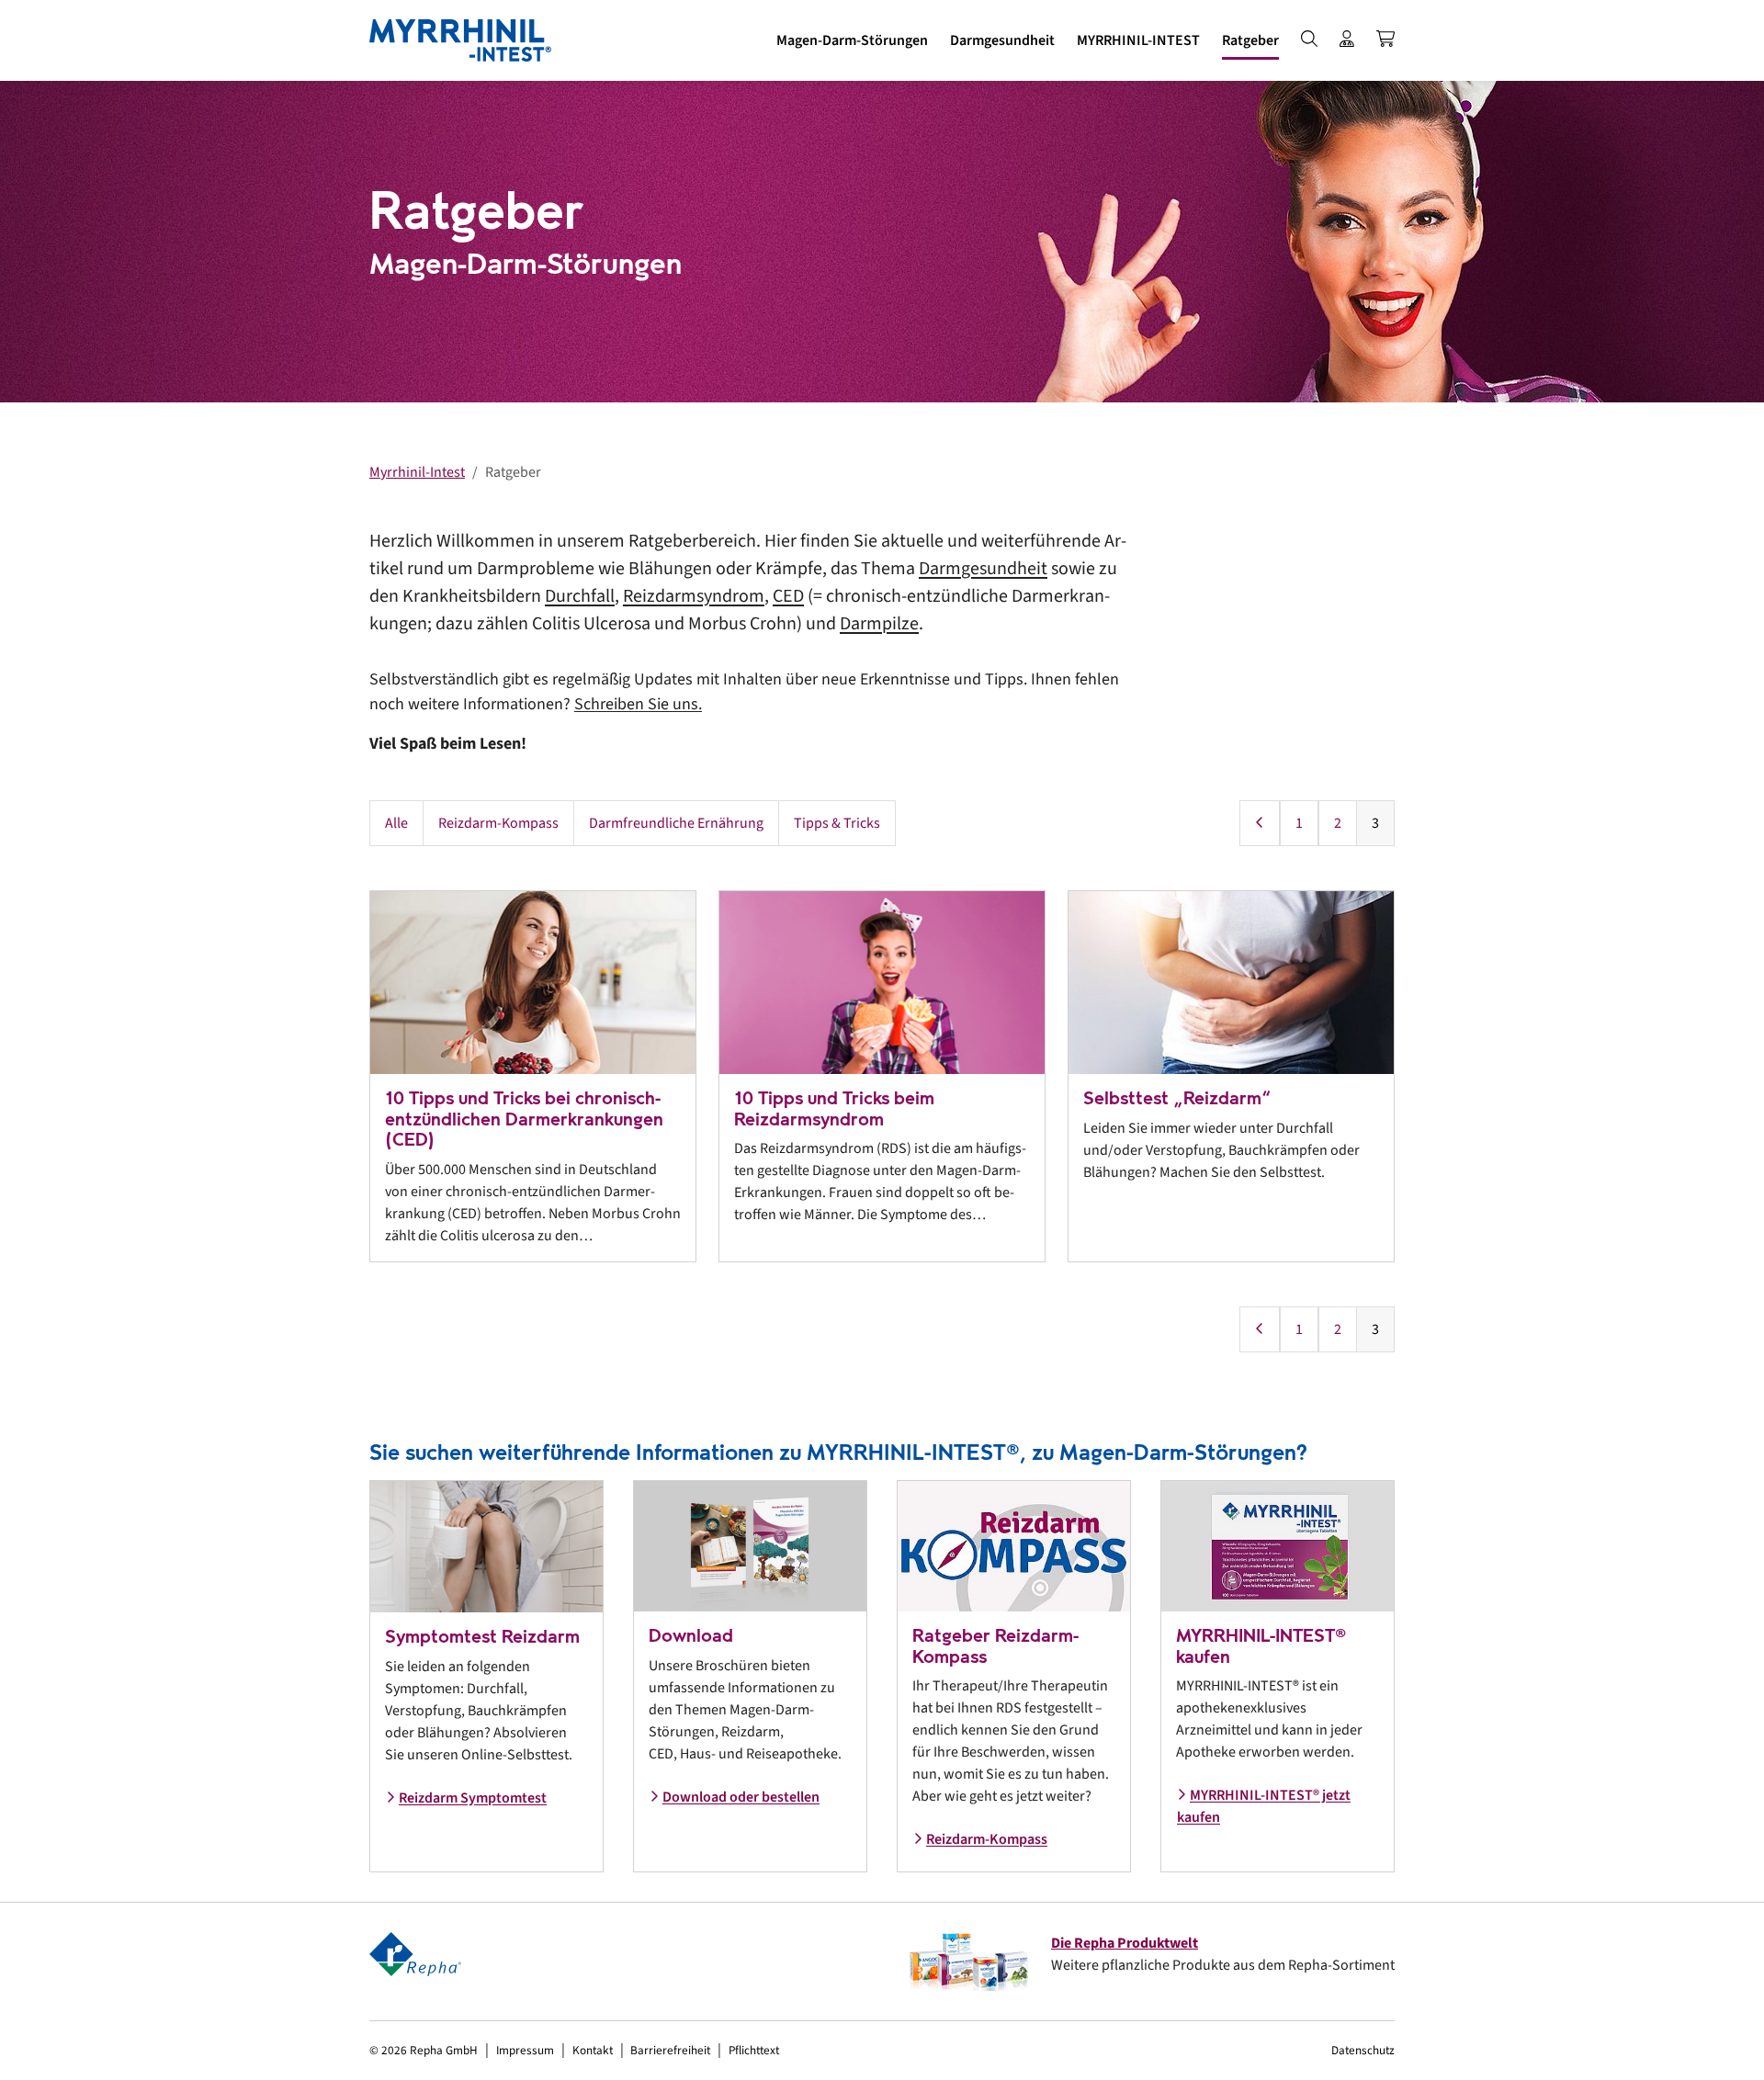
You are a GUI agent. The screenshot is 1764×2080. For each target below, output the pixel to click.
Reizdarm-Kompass (498, 823)
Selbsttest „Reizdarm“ (1177, 1098)
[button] (852, 40)
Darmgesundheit (983, 569)
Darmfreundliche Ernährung (676, 823)
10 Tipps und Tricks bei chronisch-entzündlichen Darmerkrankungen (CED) (524, 1119)
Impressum (525, 2050)
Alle (396, 823)
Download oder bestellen (741, 1797)
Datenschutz (1363, 2050)
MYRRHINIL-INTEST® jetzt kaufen (1264, 1806)
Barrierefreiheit (670, 2050)
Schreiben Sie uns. (638, 704)
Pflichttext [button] (754, 2050)
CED (788, 596)
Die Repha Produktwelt (1125, 1943)
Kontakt (593, 2050)
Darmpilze (879, 624)
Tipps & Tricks (837, 823)
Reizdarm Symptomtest (473, 1798)
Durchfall (580, 596)
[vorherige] (1260, 823)
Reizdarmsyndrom (694, 596)
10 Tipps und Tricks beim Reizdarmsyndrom (834, 1109)
